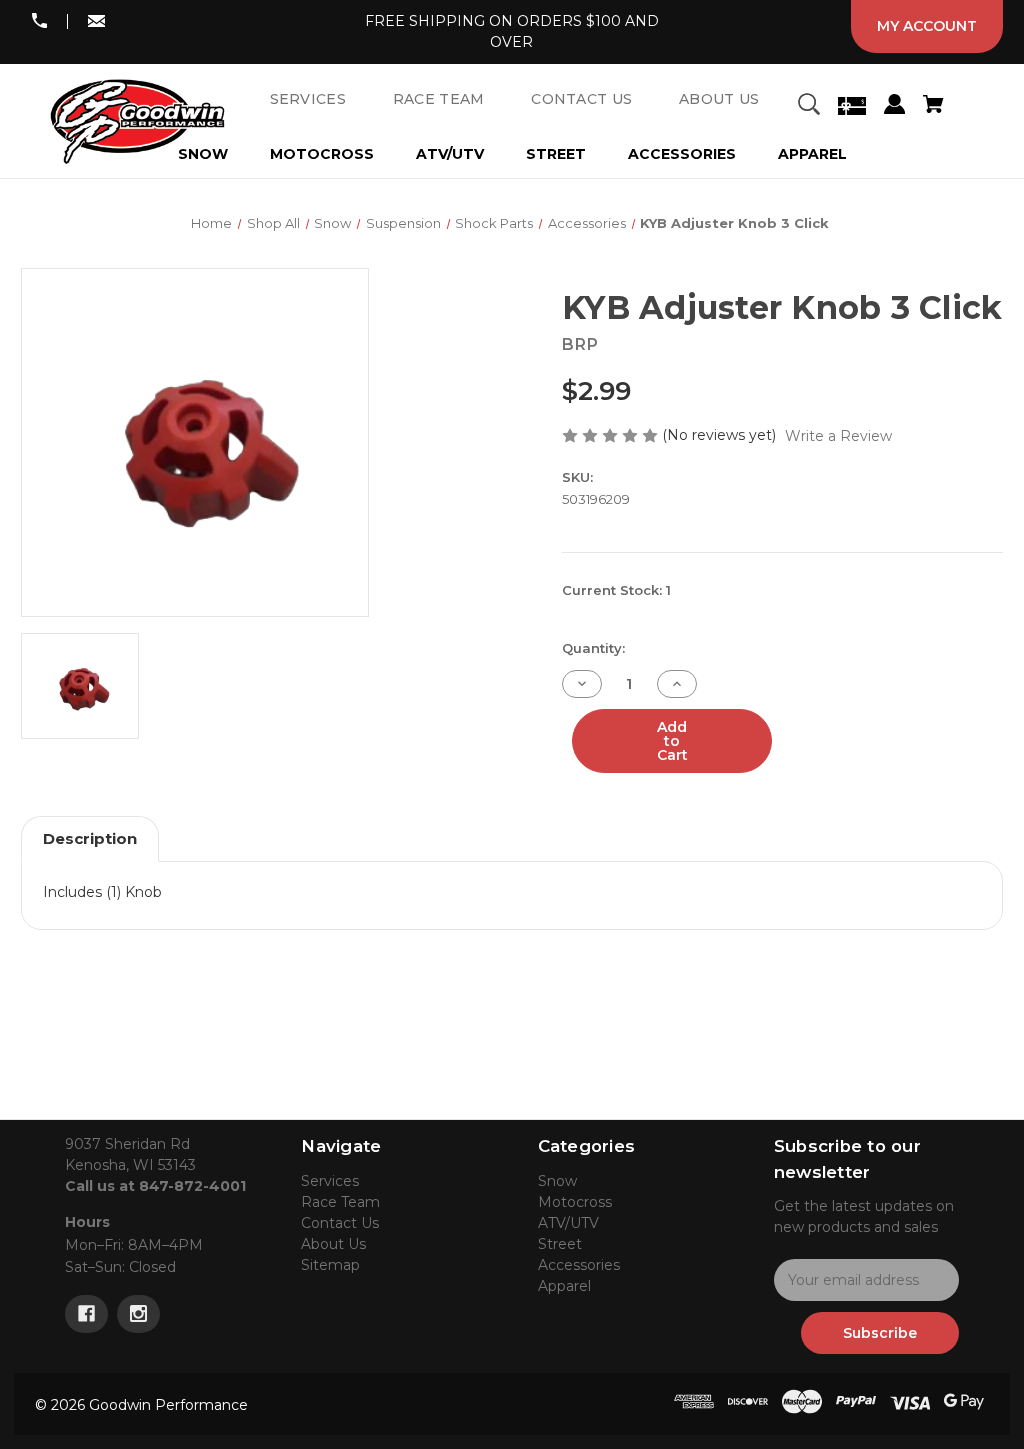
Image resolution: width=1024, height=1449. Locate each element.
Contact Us (340, 1223)
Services (330, 1181)
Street (556, 154)
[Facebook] (86, 1314)
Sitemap (330, 1265)
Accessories (682, 154)
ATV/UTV (450, 154)
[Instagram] (138, 1314)
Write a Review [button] (838, 436)
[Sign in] (894, 107)
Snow (557, 1181)
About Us (333, 1244)
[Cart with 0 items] (933, 107)
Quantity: (593, 648)
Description (90, 838)
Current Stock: (616, 590)
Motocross (322, 154)
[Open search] (809, 107)
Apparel (812, 154)
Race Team (340, 1202)
